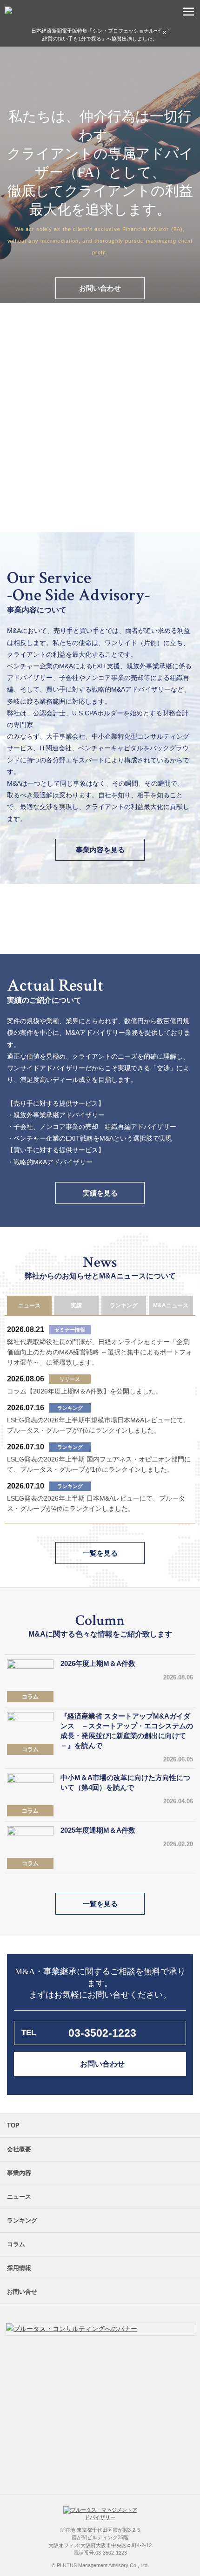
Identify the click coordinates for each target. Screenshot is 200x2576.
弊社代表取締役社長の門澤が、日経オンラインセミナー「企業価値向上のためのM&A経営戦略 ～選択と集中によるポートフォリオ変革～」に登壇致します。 (100, 1352)
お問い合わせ (100, 288)
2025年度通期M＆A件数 (98, 1830)
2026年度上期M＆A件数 (98, 1663)
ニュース (19, 2197)
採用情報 (19, 2268)
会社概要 (19, 2149)
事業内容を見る (100, 850)
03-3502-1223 (102, 2033)
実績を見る (100, 1193)
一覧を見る (100, 1553)
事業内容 (19, 2173)
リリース (70, 1379)
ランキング (70, 1408)
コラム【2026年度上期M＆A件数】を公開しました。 (84, 1391)
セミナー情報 (70, 1330)
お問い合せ (22, 2292)
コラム (30, 1697)
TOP (13, 2125)
